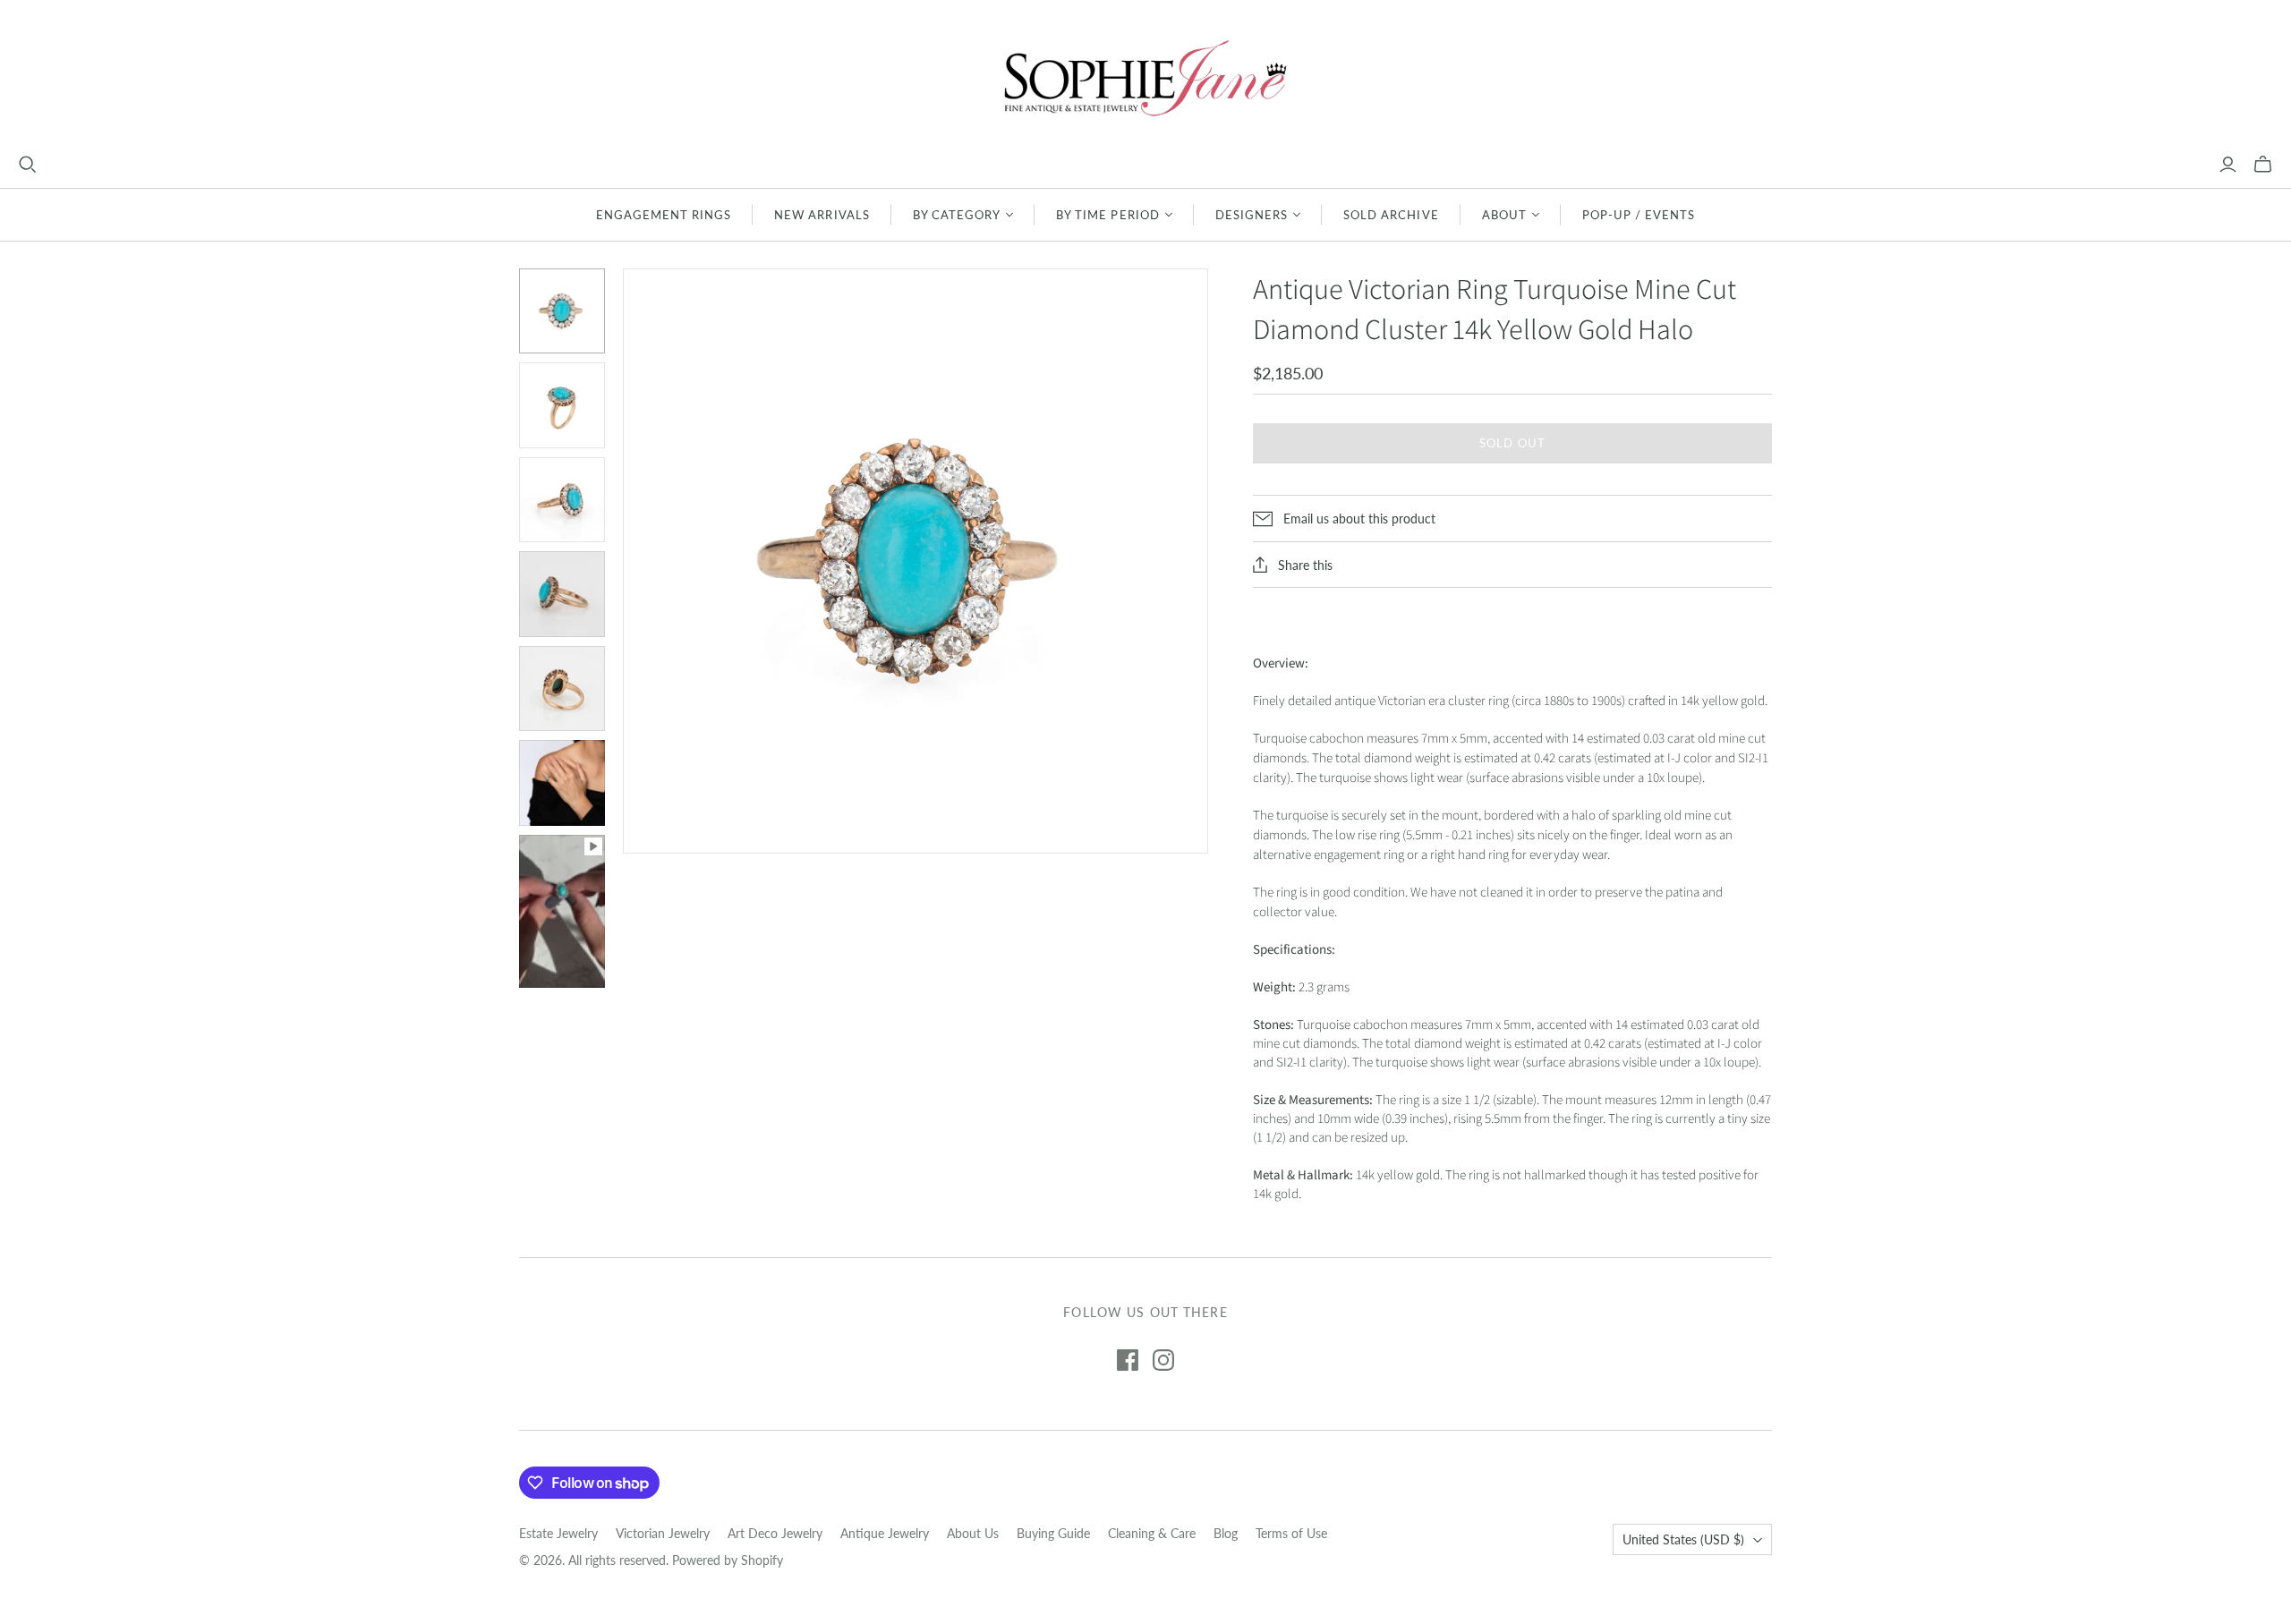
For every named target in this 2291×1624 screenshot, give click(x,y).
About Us (973, 1533)
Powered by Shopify (728, 1560)
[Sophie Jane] (1145, 77)
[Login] (2228, 165)
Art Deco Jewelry (775, 1533)
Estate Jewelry (558, 1533)
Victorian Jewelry (663, 1533)
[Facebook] (1128, 1360)
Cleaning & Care (1152, 1533)
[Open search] (28, 165)
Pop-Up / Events (1639, 215)
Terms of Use (1291, 1533)
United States (1683, 1539)
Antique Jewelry (885, 1533)
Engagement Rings (664, 215)
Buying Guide (1053, 1533)
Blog (1226, 1533)
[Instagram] (1163, 1360)
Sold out (1512, 443)
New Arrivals (822, 215)
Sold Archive (1391, 215)
